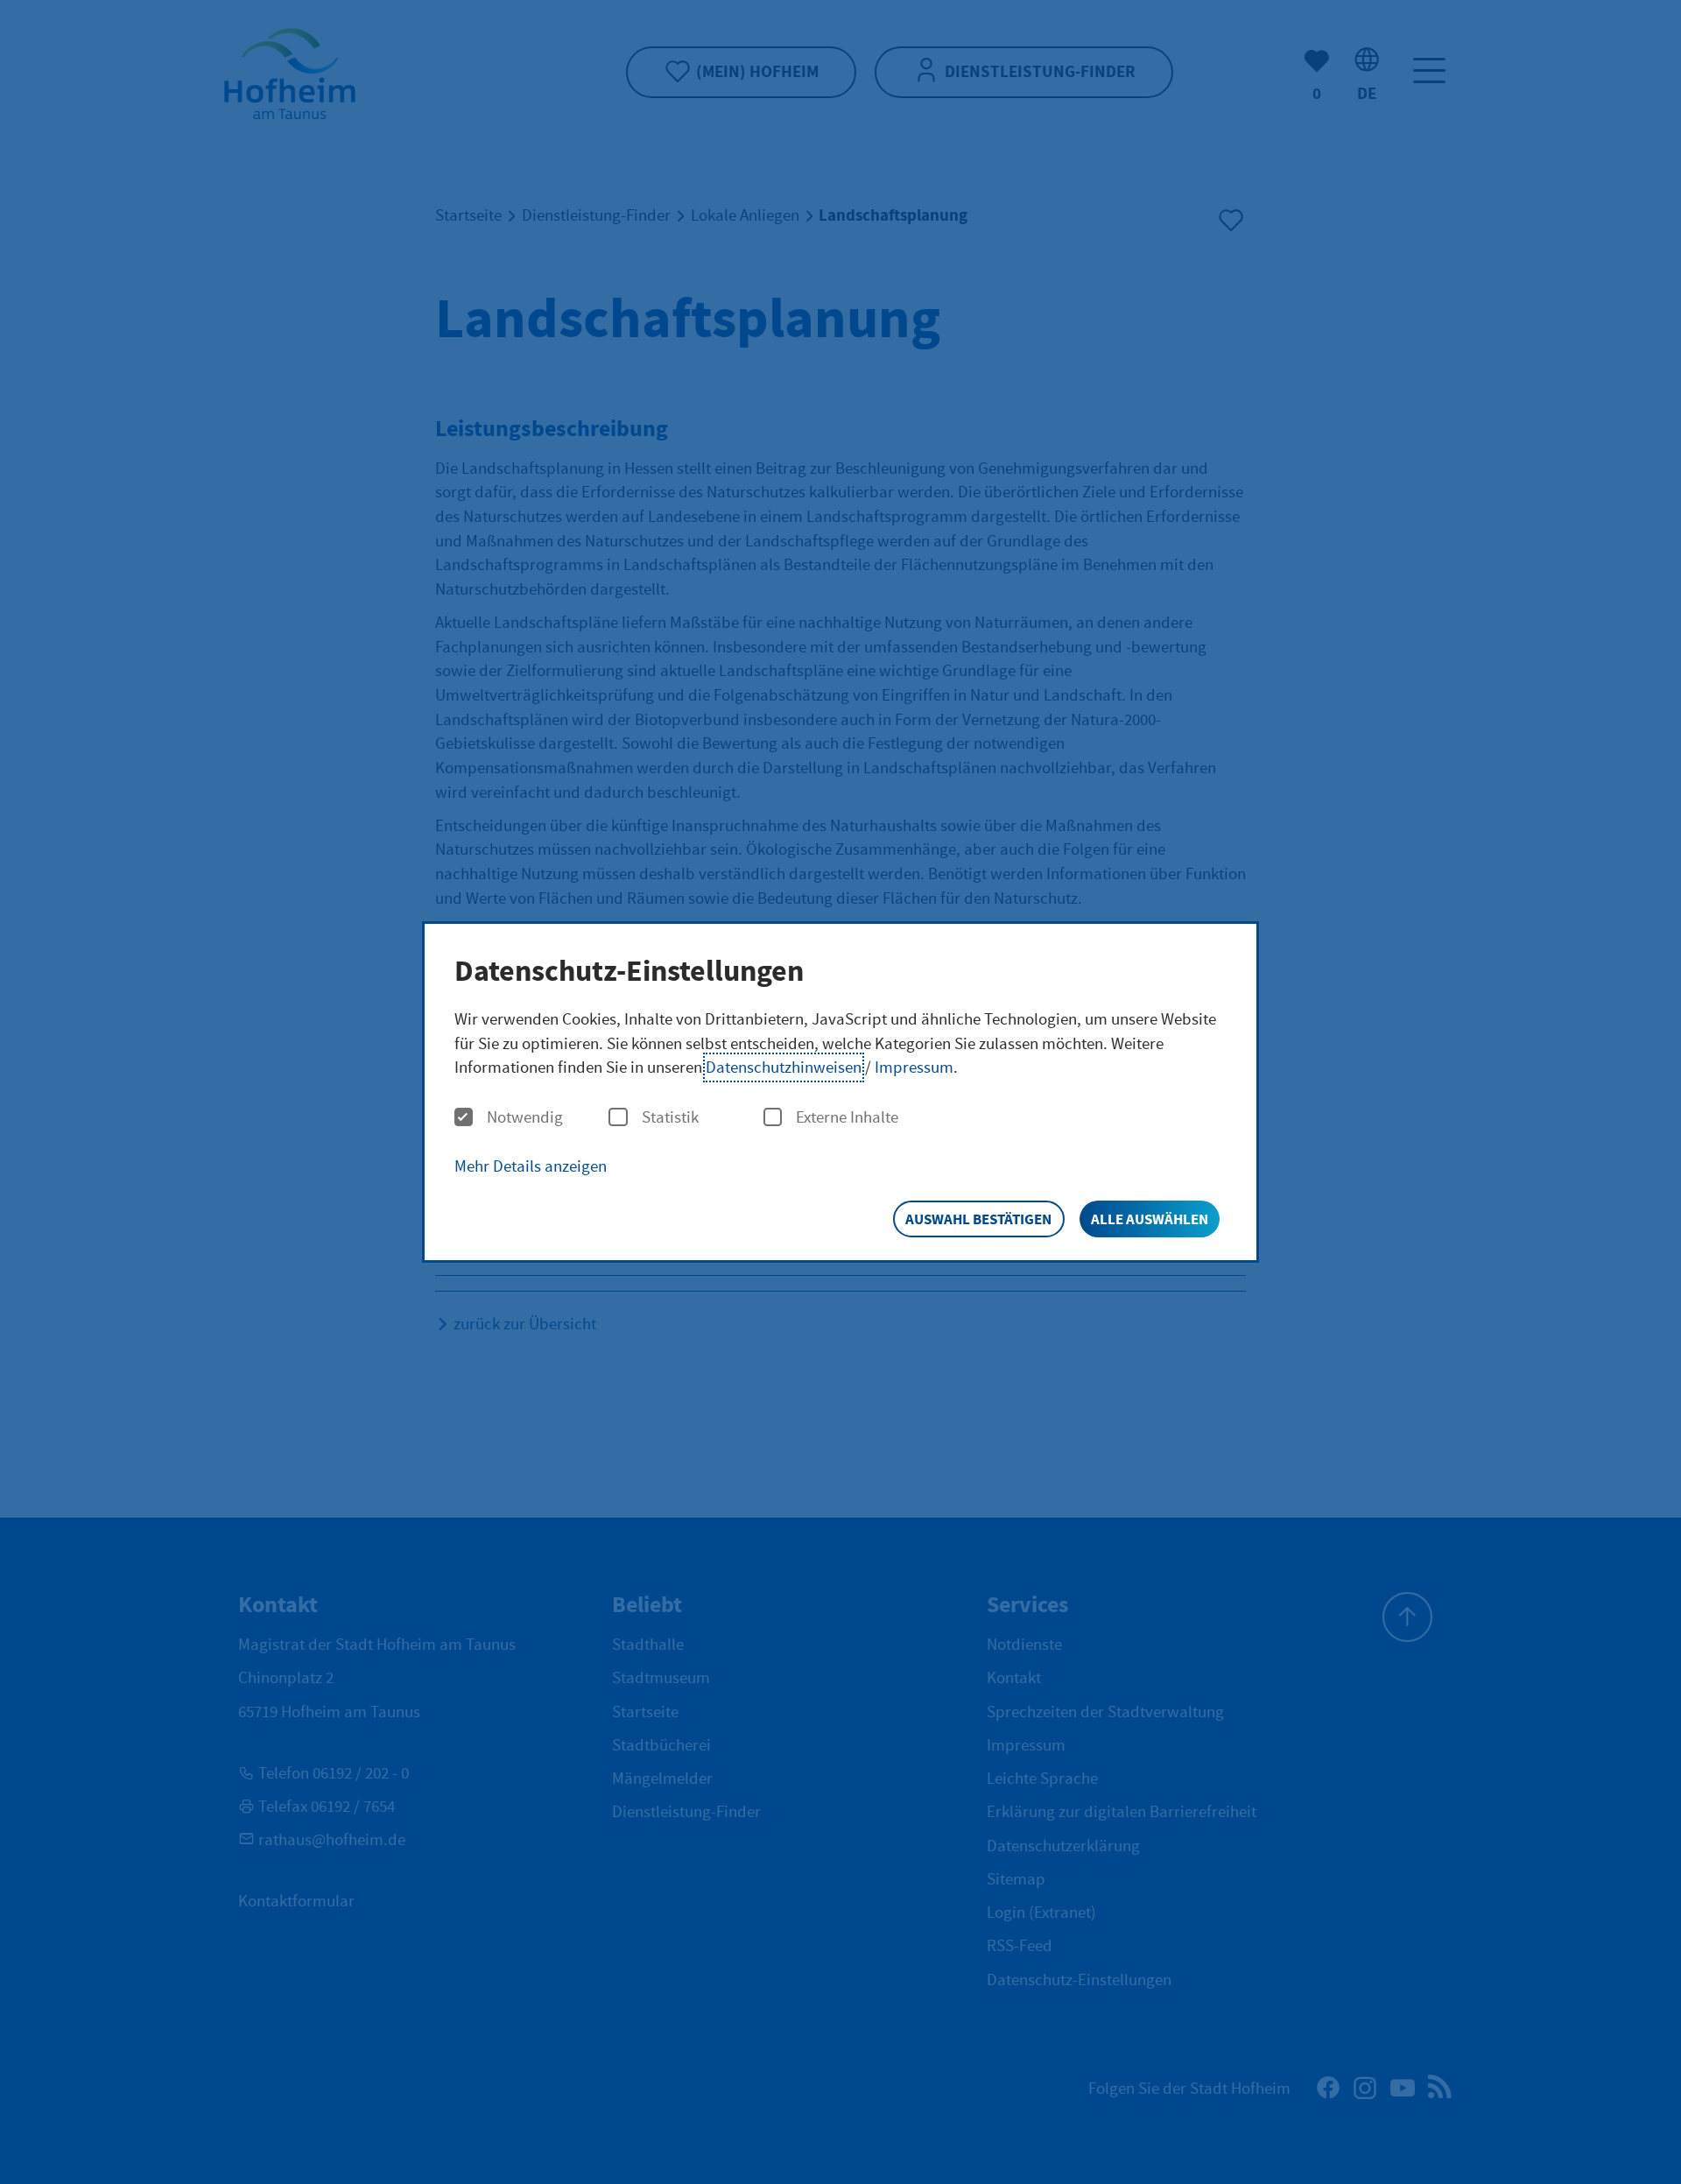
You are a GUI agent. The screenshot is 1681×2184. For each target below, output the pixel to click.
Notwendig (525, 1118)
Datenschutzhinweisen (784, 1067)
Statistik (670, 1118)
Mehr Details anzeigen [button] (531, 1166)
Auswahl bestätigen (978, 1219)
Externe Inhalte (847, 1118)
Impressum (914, 1067)
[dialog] (840, 1092)
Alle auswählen (1150, 1219)
